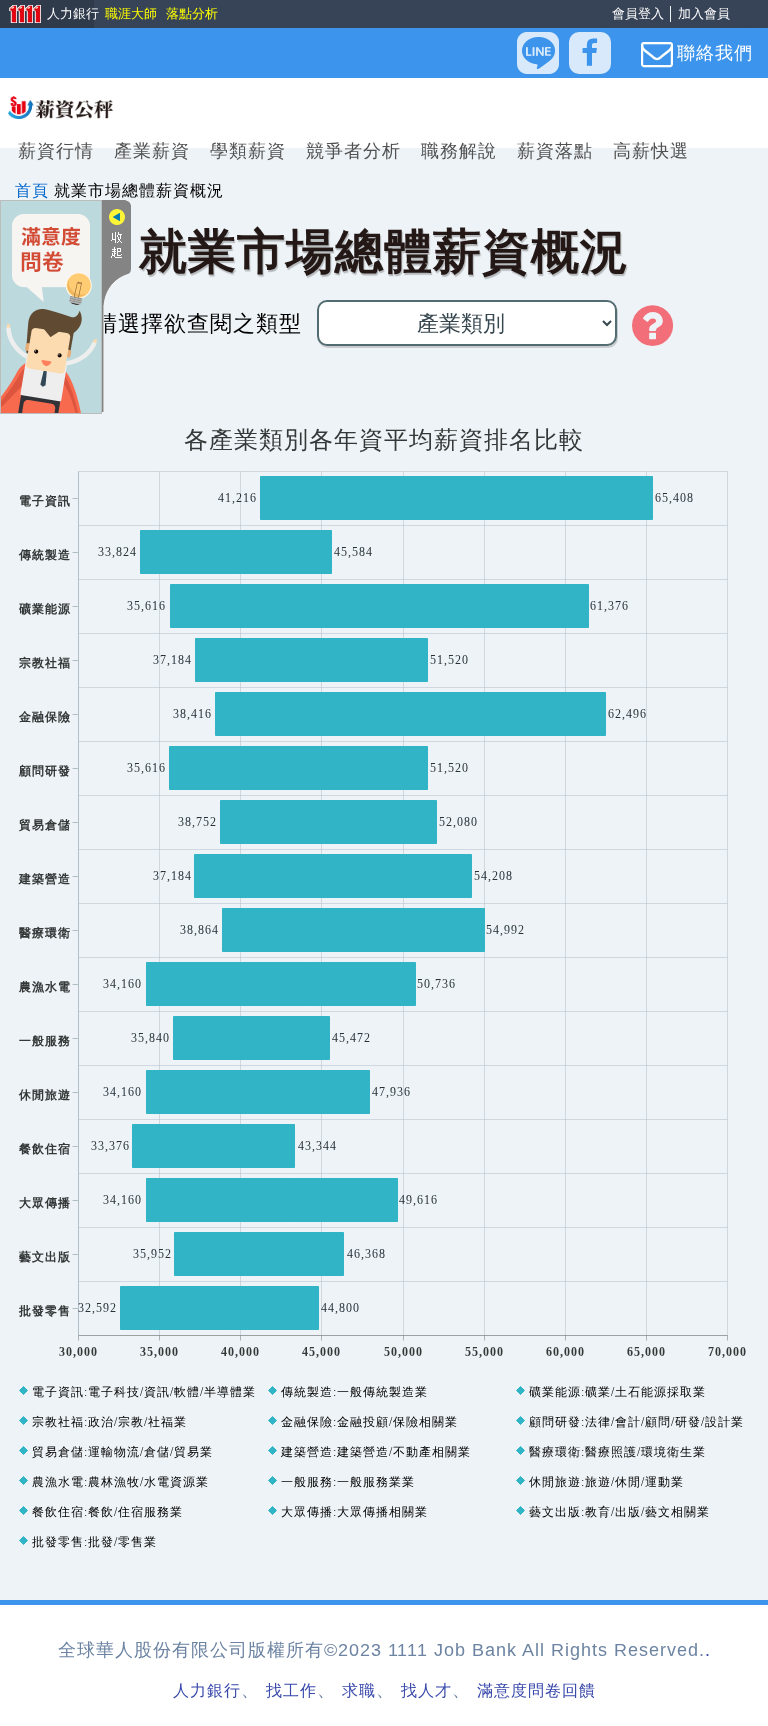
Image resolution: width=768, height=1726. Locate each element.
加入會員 (704, 13)
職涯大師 (130, 13)
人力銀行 (47, 15)
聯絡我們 (715, 53)
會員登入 (638, 13)
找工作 (291, 1690)
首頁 (32, 190)
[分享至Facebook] (590, 53)
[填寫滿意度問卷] (51, 305)
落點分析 (191, 13)
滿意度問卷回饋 (536, 1690)
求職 (359, 1690)
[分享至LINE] (538, 53)
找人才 (426, 1690)
